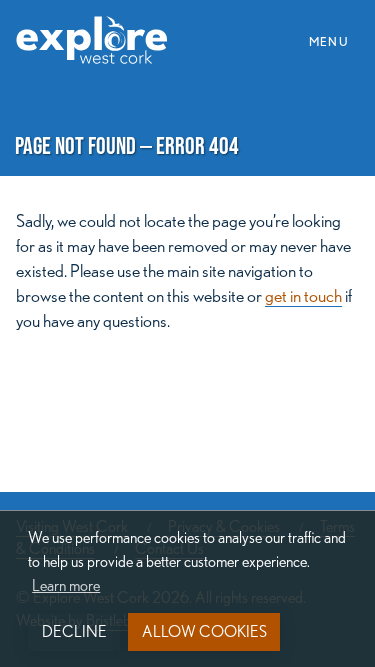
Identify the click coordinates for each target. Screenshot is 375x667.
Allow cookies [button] (204, 631)
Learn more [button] (66, 585)
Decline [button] (74, 631)
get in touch (303, 295)
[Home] (99, 29)
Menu (335, 40)
